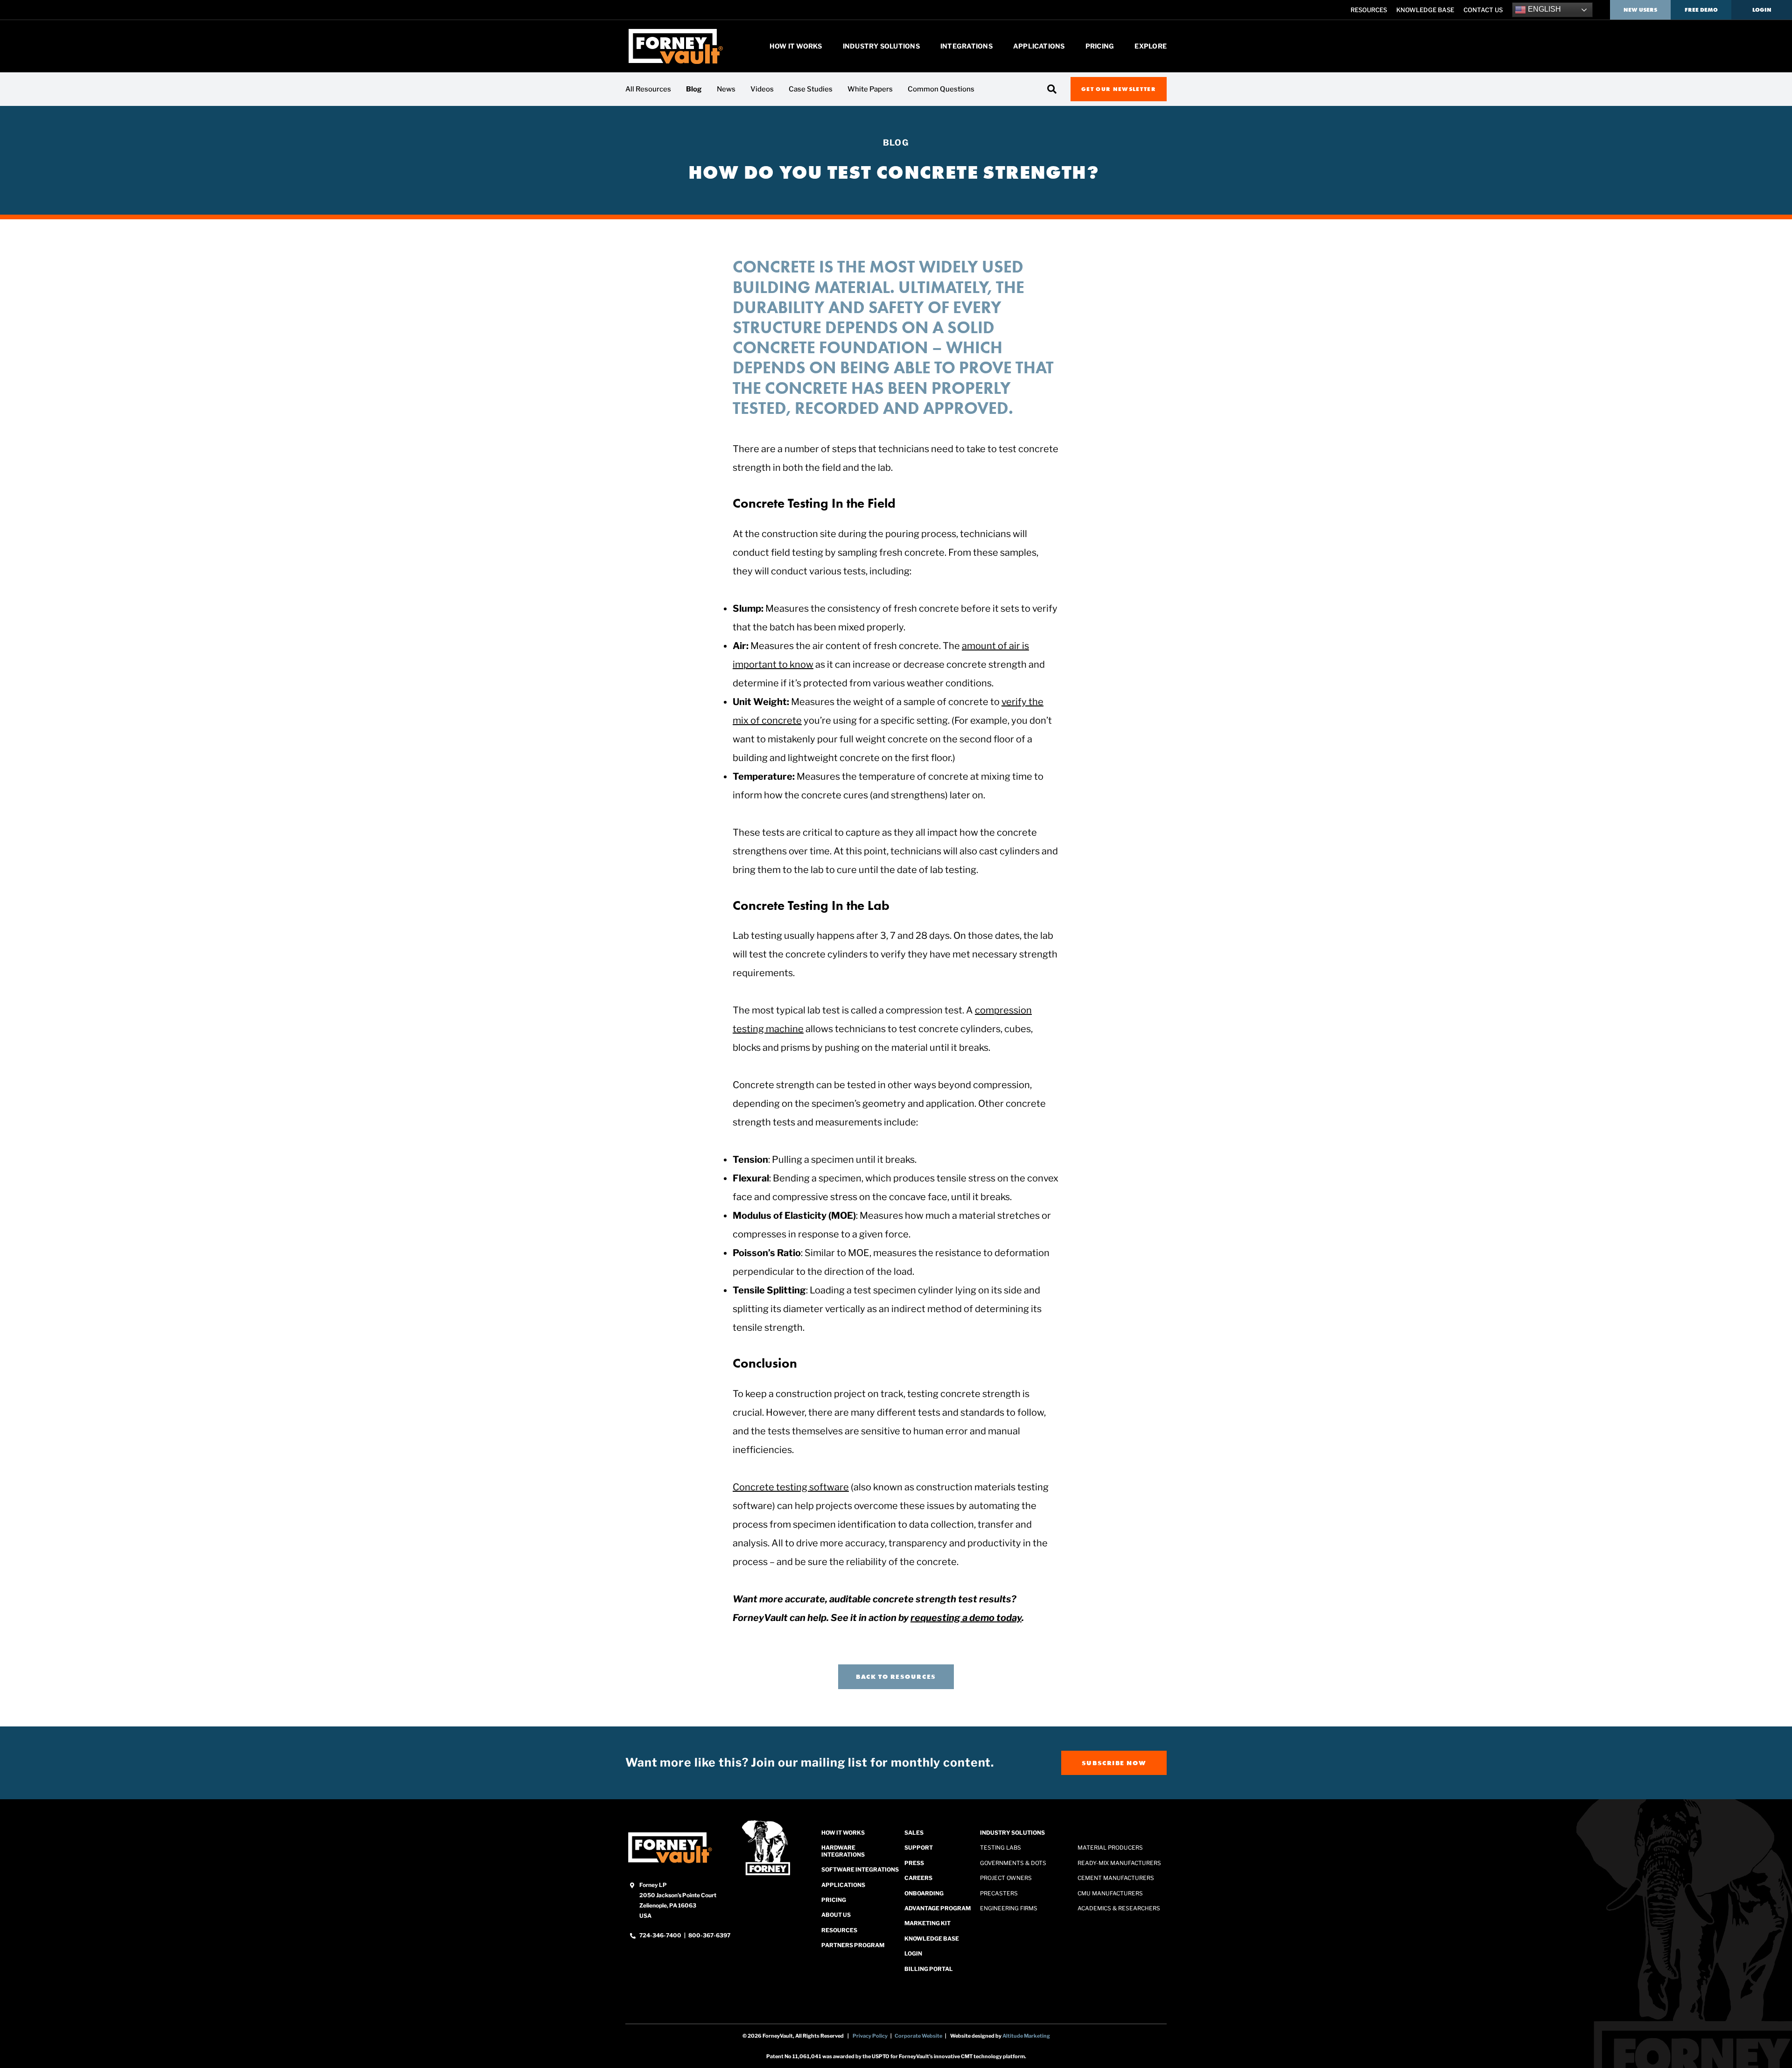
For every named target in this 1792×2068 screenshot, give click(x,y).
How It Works (796, 46)
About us (836, 1915)
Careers (918, 1878)
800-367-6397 (709, 1935)
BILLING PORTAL (929, 1969)
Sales (914, 1833)
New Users (1640, 10)
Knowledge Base (1425, 10)
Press (914, 1863)
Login (1762, 10)
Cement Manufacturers (1116, 1878)
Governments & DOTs (1013, 1863)
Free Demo (1701, 10)
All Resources (648, 89)
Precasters (999, 1893)
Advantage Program (938, 1908)
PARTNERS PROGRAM (853, 1945)
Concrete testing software (791, 1487)
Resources (1369, 10)
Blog (694, 89)
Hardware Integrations (843, 1851)
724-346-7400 (661, 1935)
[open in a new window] (670, 1847)
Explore (1151, 46)
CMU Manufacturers (1110, 1893)
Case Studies (811, 89)
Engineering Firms (1009, 1908)
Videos (762, 89)
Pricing (1100, 46)
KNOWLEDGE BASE (932, 1939)
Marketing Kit (927, 1924)
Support (919, 1848)
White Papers (870, 89)
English (1543, 9)
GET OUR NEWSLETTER (1119, 89)
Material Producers (1110, 1848)
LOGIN (913, 1953)
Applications (1039, 46)
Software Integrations (860, 1870)
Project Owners (1006, 1878)
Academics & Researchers (1119, 1908)
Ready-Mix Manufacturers (1119, 1863)
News (726, 89)
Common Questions (941, 89)
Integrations (966, 46)
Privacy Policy (870, 2036)
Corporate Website (918, 2036)
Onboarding (924, 1893)
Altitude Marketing (1026, 2036)
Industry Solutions (881, 46)
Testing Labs (1001, 1848)
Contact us (1483, 10)
